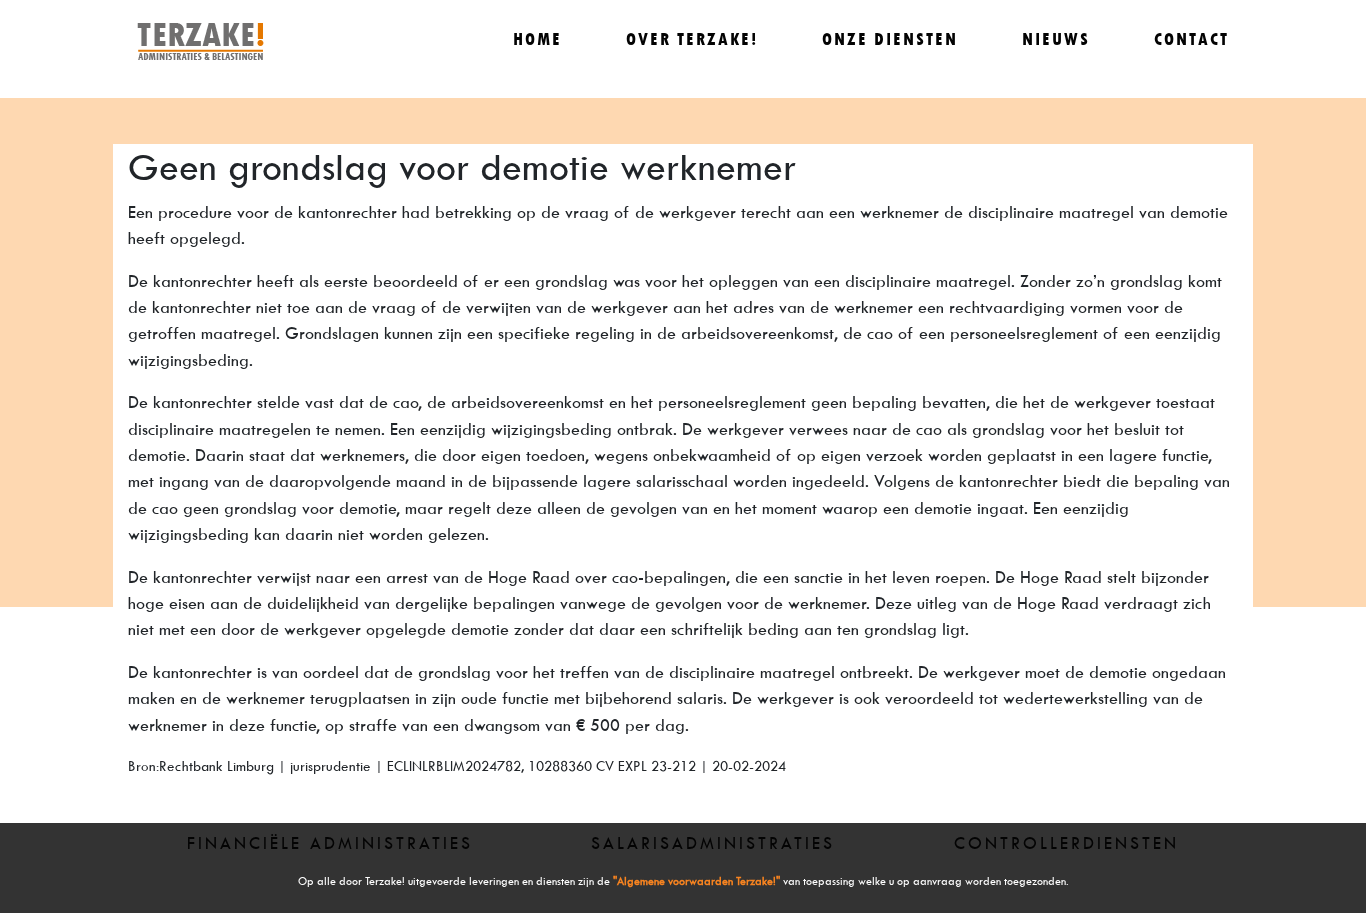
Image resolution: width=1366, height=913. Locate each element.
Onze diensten (890, 39)
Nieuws (1056, 39)
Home (537, 39)
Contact (1191, 39)
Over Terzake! (692, 39)
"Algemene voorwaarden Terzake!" (696, 881)
